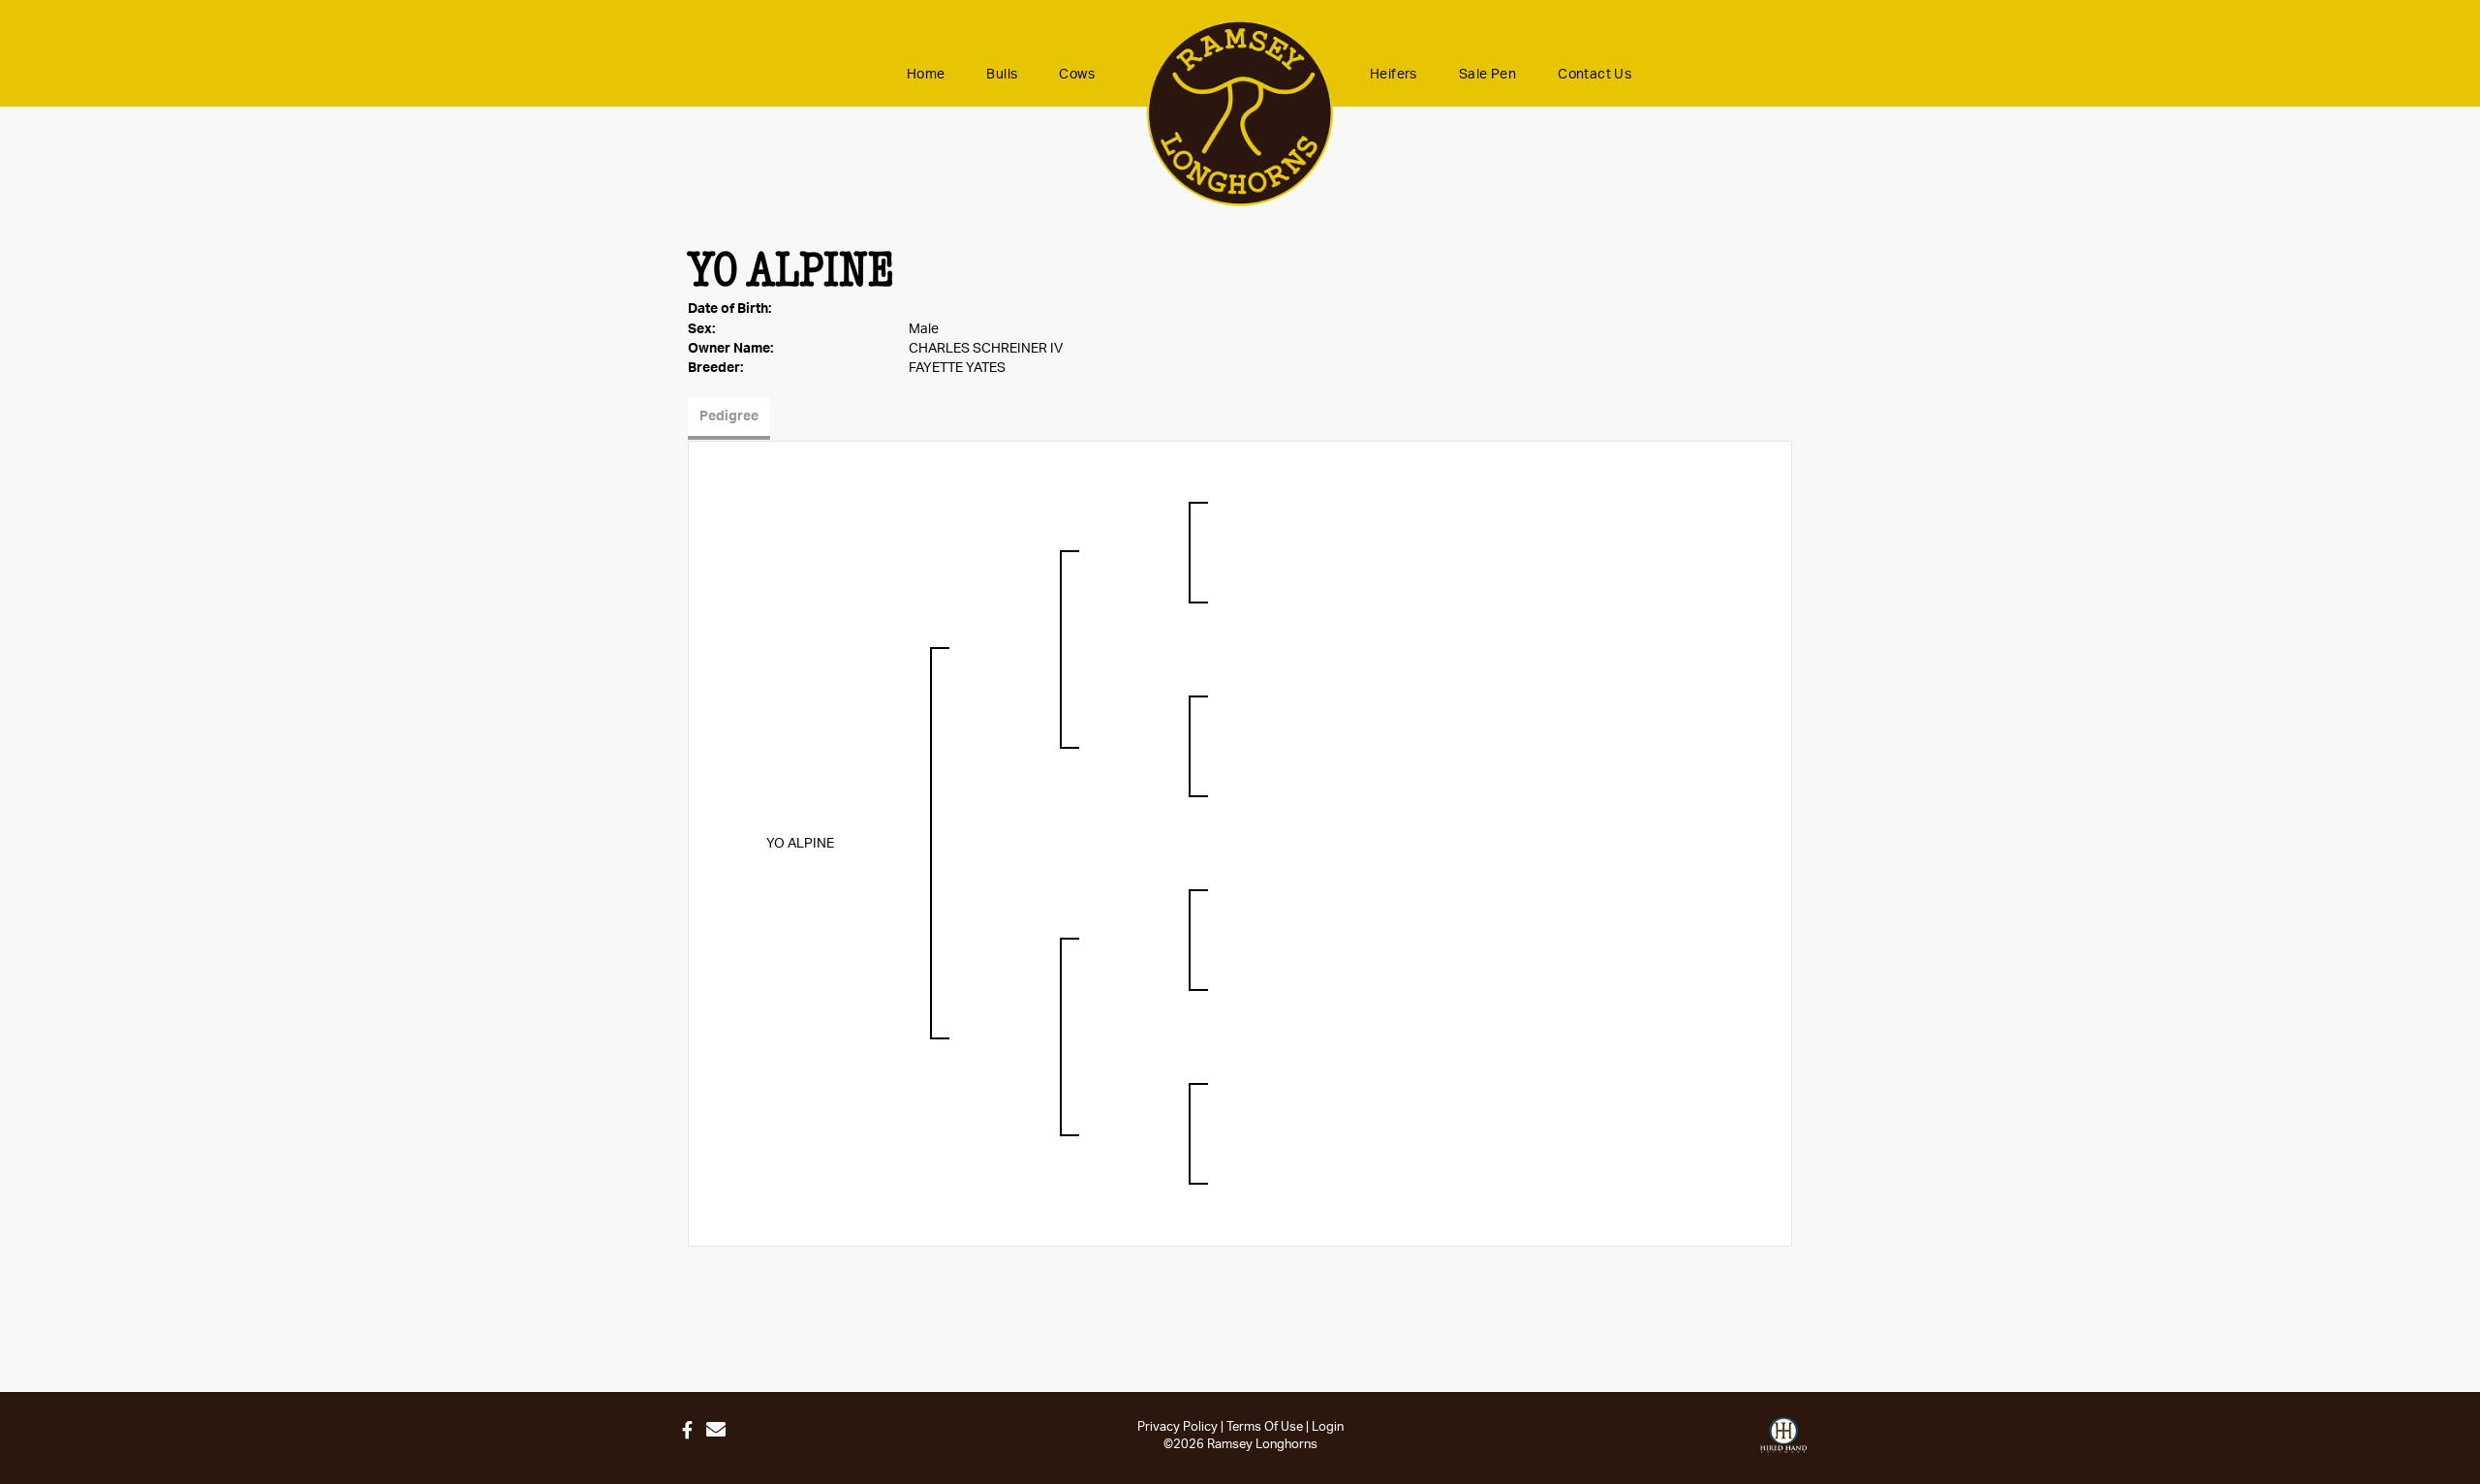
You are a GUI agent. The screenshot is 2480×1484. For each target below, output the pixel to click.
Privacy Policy (1178, 1427)
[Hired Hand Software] (1783, 1436)
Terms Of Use (1265, 1427)
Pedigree (729, 417)
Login (1328, 1427)
